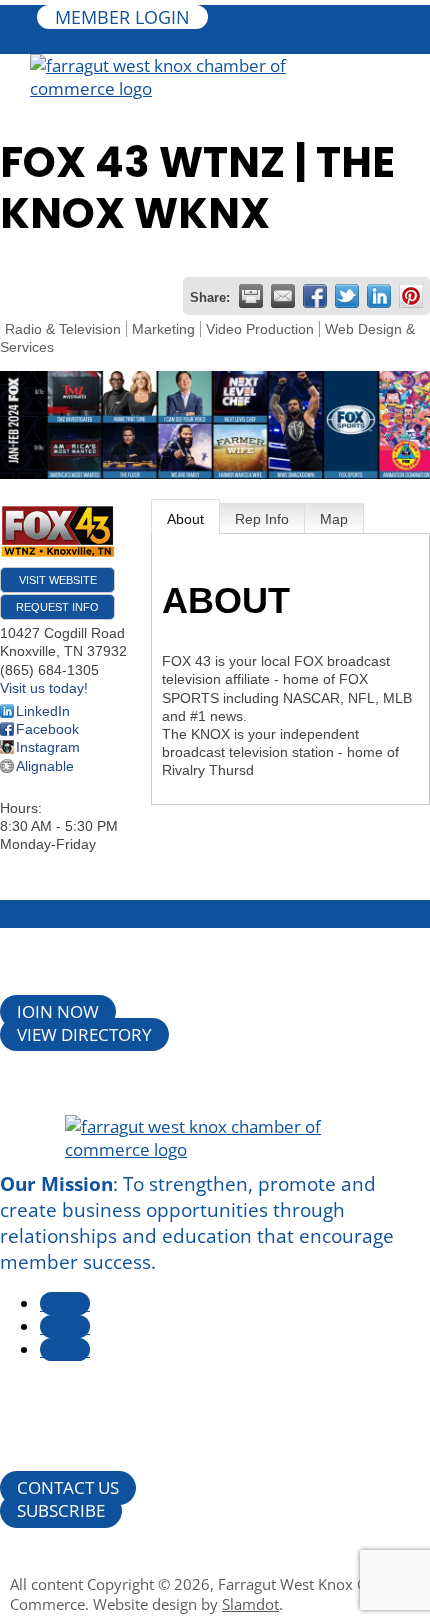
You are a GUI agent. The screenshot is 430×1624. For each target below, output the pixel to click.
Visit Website (58, 580)
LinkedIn (43, 711)
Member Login (122, 17)
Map (334, 519)
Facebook (47, 729)
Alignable (45, 766)
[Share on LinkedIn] (379, 296)
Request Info (57, 607)
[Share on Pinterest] (411, 296)
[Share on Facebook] (315, 296)
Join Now (58, 1011)
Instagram (48, 747)
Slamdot (250, 1604)
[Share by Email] (283, 296)
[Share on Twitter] (347, 296)
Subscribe (61, 1510)
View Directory (84, 1034)
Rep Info (262, 519)
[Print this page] (251, 296)
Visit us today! (44, 688)
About (185, 519)
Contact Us (68, 1487)
